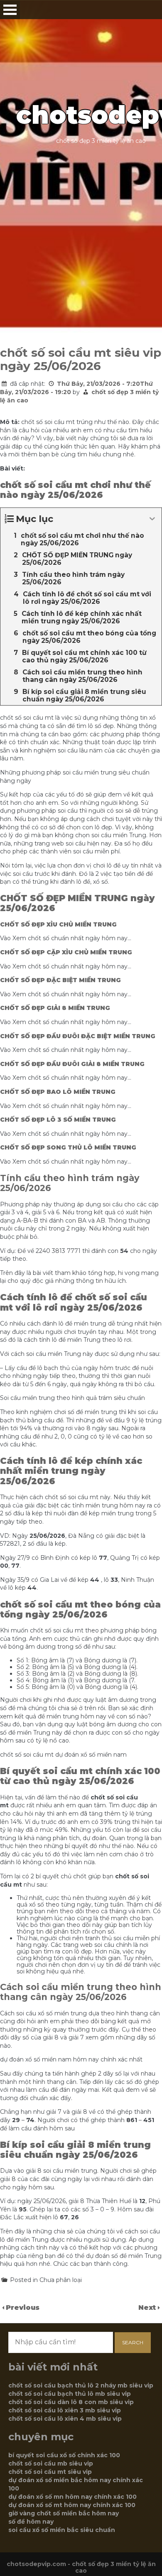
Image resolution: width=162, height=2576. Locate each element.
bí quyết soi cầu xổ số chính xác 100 (64, 2455)
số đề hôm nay (31, 2522)
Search (133, 2342)
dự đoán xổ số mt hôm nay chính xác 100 (72, 2505)
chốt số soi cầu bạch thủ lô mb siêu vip (70, 2394)
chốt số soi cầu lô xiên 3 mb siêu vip (65, 2410)
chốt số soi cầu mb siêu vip (51, 2463)
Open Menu (10, 10)
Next (148, 2308)
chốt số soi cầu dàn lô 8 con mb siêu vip (71, 2402)
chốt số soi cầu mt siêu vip (50, 2472)
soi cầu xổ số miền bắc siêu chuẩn (62, 2530)
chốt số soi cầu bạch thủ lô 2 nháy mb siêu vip (81, 2385)
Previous (23, 2308)
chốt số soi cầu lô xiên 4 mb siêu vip (65, 2419)
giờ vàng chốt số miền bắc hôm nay (64, 2513)
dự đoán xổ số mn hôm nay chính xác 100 (72, 2497)
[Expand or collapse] (152, 519)
